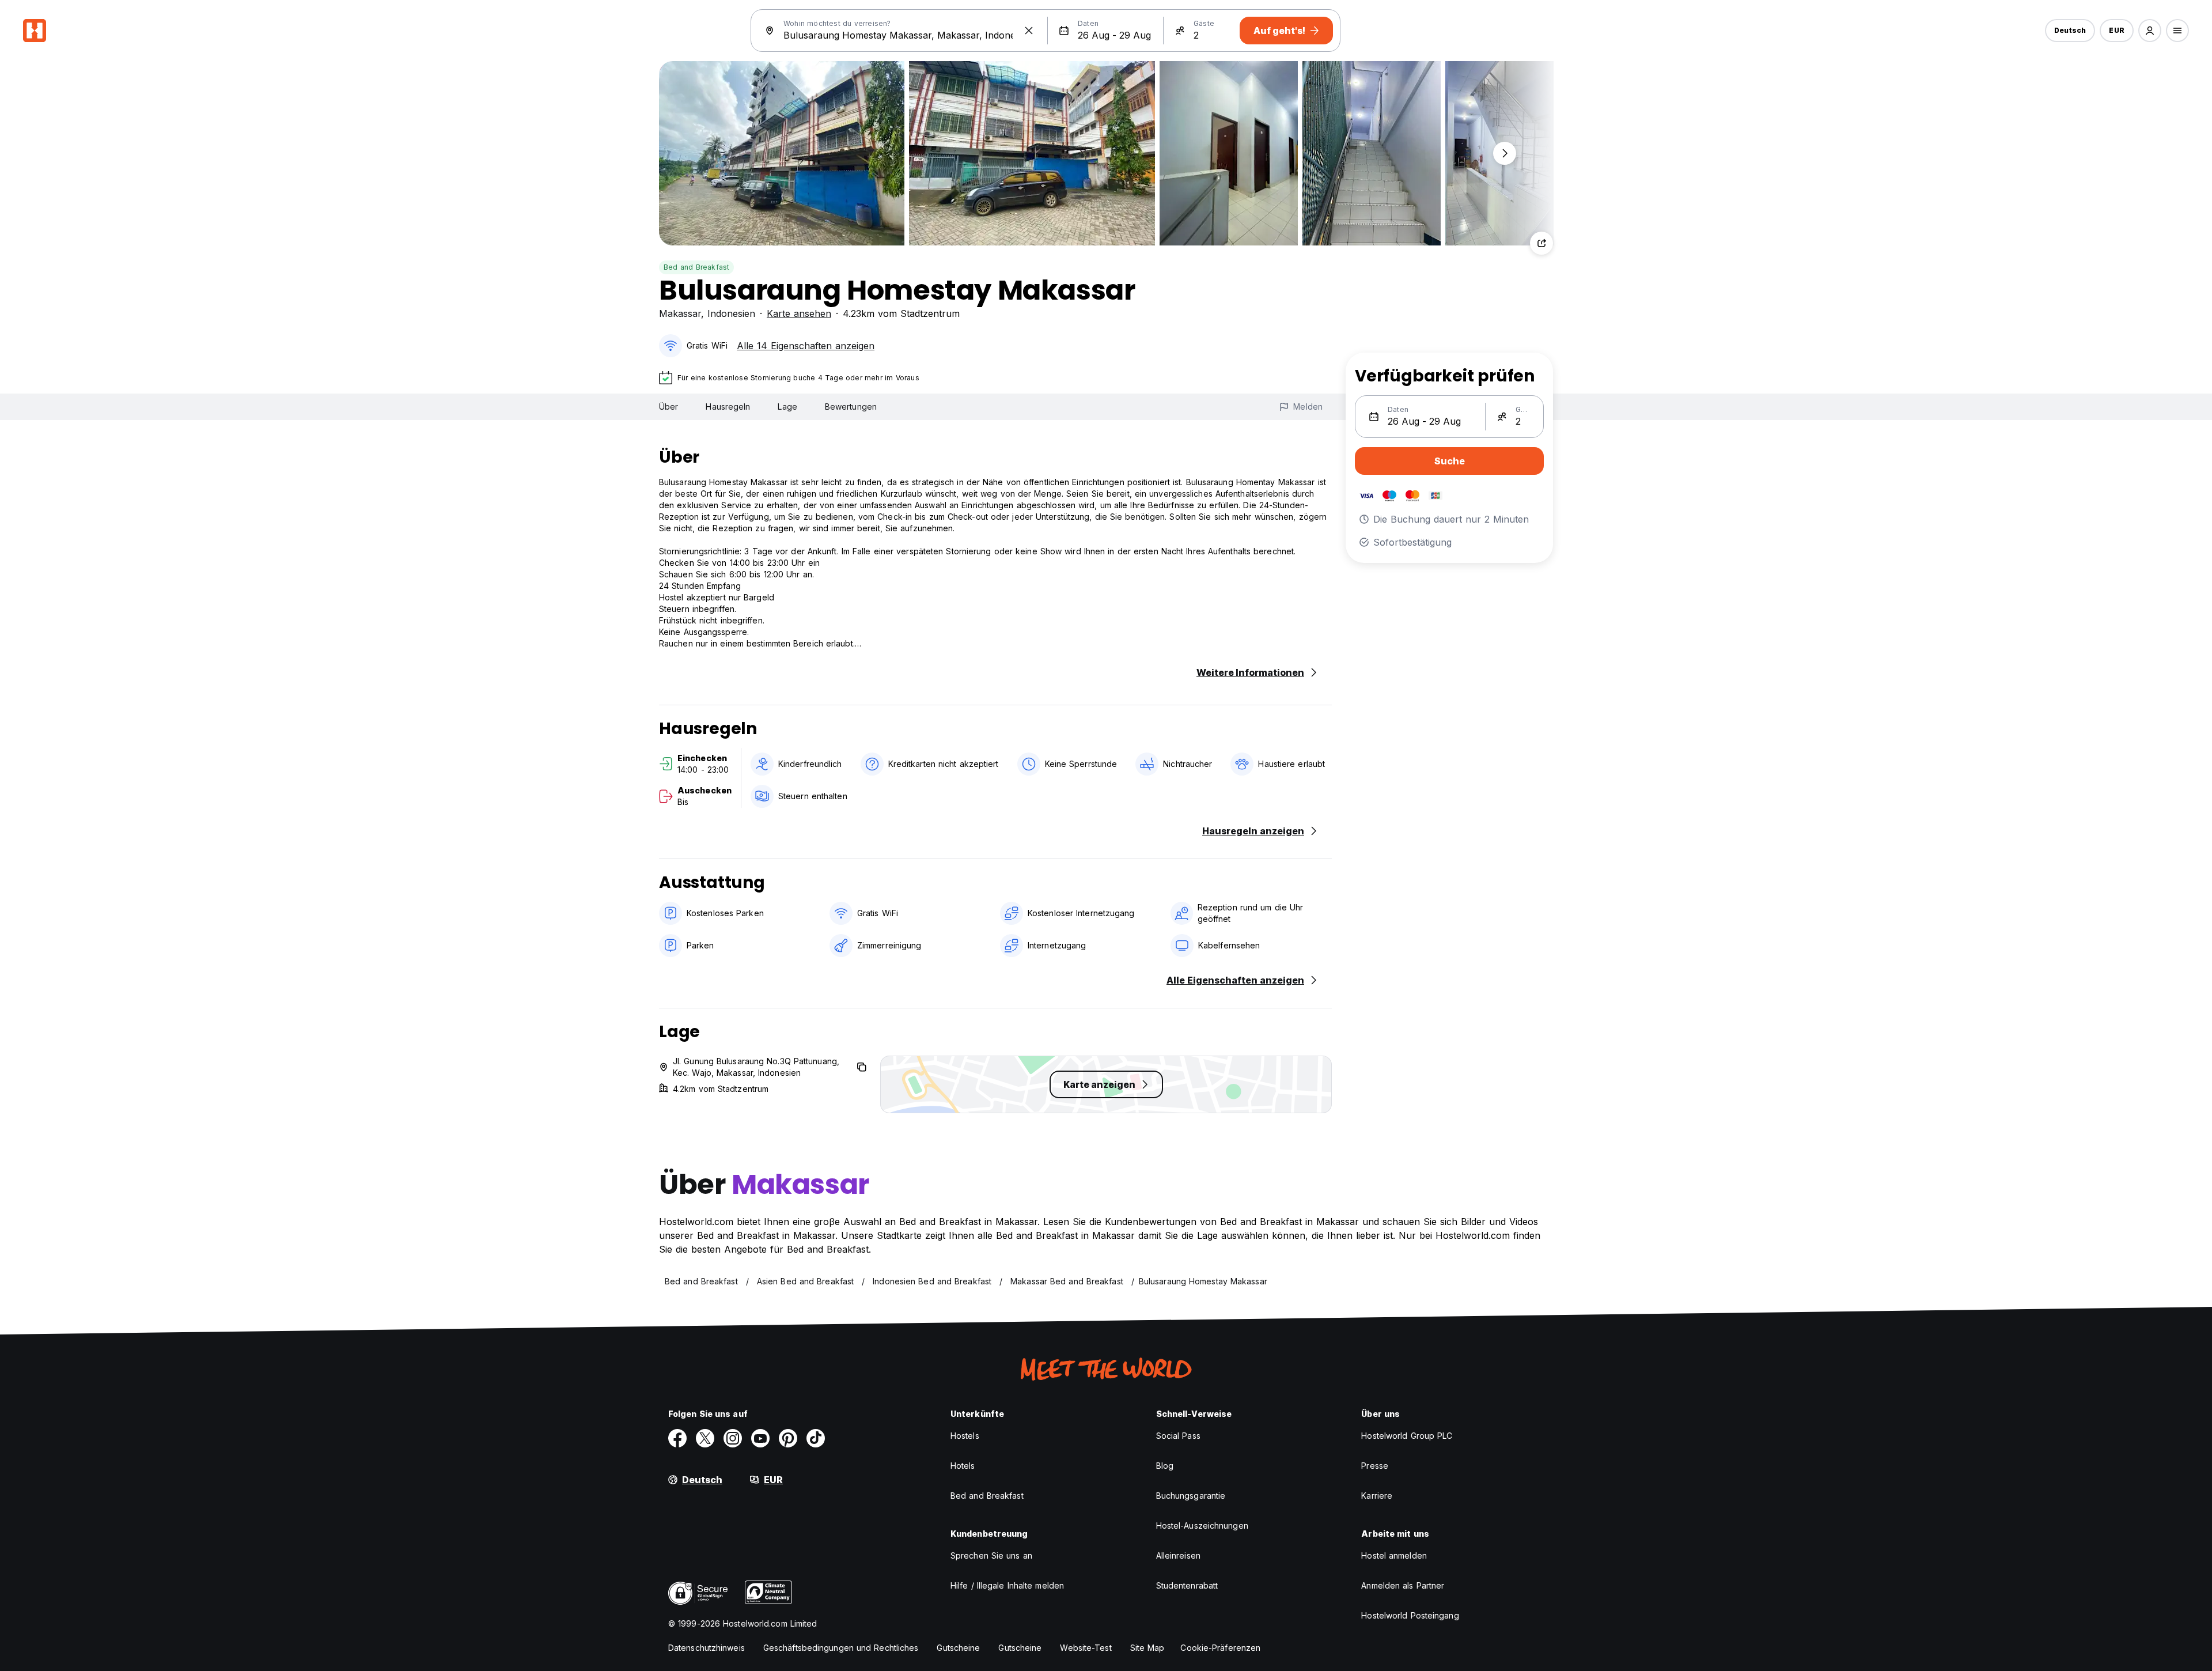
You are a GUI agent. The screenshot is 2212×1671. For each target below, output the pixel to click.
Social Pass (1178, 1436)
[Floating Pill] (1505, 153)
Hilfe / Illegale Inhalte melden (1007, 1585)
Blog (1165, 1466)
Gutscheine (958, 1648)
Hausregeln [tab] (728, 407)
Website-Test (1086, 1648)
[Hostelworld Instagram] (733, 1438)
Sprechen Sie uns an (991, 1555)
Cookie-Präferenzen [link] (1220, 1648)
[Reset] (1029, 31)
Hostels (965, 1436)
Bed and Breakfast (696, 267)
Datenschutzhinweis (707, 1648)
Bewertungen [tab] (851, 407)
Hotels (963, 1466)
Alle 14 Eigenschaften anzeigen (806, 346)
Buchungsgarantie (1191, 1496)
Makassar (680, 313)
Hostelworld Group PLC (1407, 1436)
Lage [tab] (787, 407)
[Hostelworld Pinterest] (788, 1438)
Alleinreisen (1178, 1555)
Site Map (1147, 1648)
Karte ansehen (799, 313)
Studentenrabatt (1187, 1585)
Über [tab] (668, 407)
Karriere (1377, 1496)
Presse (1375, 1466)
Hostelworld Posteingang (1410, 1615)
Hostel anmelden (1394, 1555)
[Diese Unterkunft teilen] (1541, 243)
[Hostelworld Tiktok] (816, 1438)
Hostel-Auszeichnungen (1202, 1526)
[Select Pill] (2150, 31)
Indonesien (731, 313)
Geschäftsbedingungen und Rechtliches (841, 1648)
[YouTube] (760, 1438)
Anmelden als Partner (1403, 1585)
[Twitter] (705, 1438)
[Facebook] (677, 1438)
